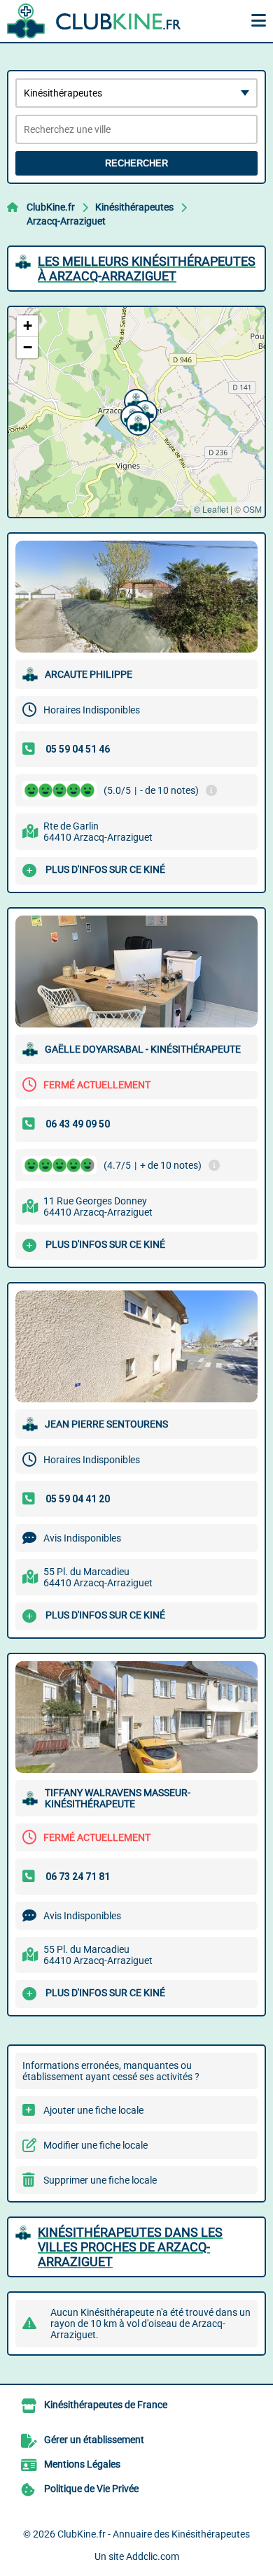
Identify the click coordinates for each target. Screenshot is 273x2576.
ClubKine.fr (51, 207)
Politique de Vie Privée (91, 2489)
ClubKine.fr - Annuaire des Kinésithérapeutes (154, 2534)
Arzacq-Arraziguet (66, 221)
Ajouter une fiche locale (93, 2110)
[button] (134, 399)
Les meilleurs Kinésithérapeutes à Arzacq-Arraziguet (147, 269)
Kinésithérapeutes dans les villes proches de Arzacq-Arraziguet (130, 2247)
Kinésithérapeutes (134, 207)
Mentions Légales (82, 2464)
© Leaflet (211, 509)
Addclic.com (153, 2556)
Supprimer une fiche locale (100, 2180)
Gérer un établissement (94, 2440)
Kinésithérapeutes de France (106, 2405)
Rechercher (136, 163)
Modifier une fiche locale (96, 2145)
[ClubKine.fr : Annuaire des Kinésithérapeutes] (94, 21)
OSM (252, 509)
